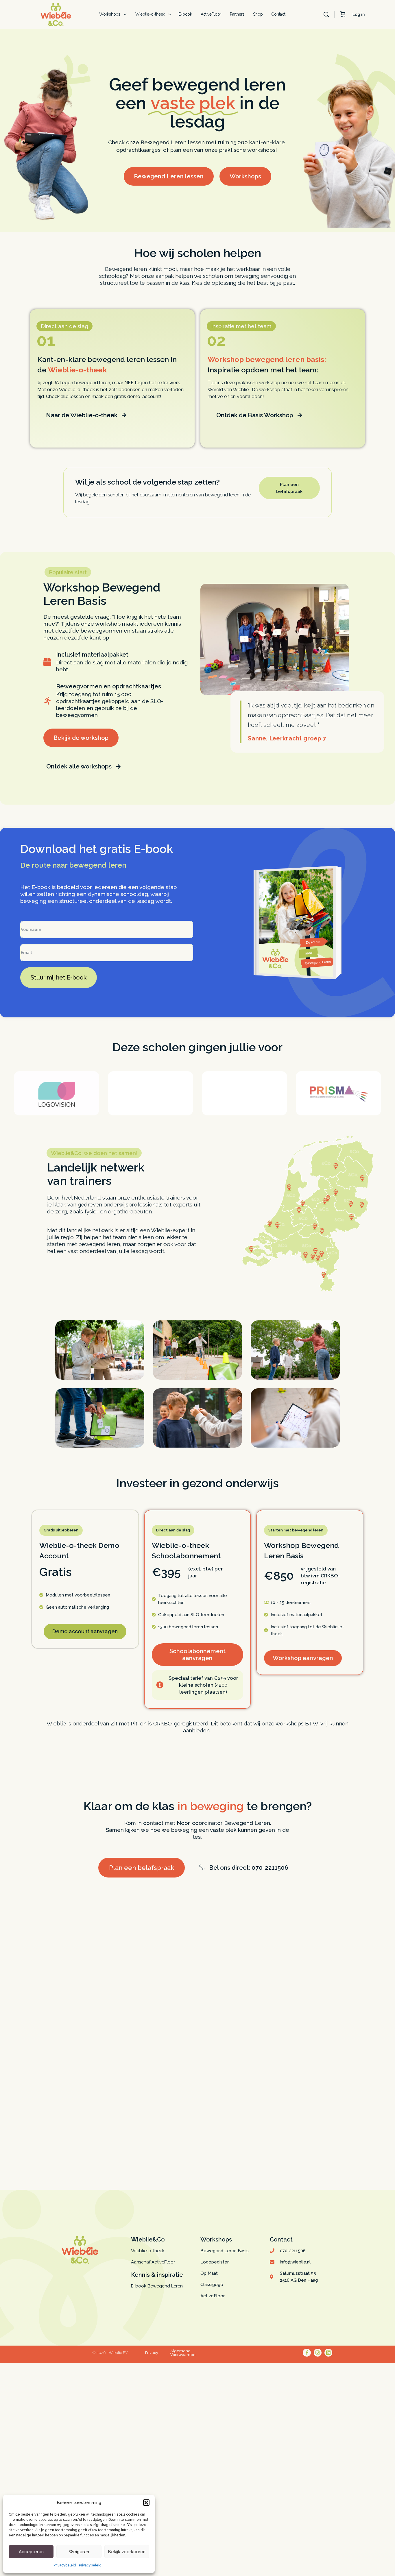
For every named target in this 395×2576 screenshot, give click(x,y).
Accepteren (31, 2552)
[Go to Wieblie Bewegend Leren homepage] (56, 14)
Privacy (152, 2353)
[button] (146, 2503)
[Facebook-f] (307, 2353)
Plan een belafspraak (142, 1868)
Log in (359, 14)
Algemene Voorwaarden (183, 2353)
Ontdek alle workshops (79, 766)
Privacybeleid (65, 2565)
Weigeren (79, 2552)
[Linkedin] (328, 2353)
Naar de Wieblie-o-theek (82, 415)
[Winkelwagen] (343, 14)
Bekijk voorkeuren (127, 2552)
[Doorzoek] (326, 14)
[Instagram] (318, 2353)
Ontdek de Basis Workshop (255, 415)
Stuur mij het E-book (59, 977)
